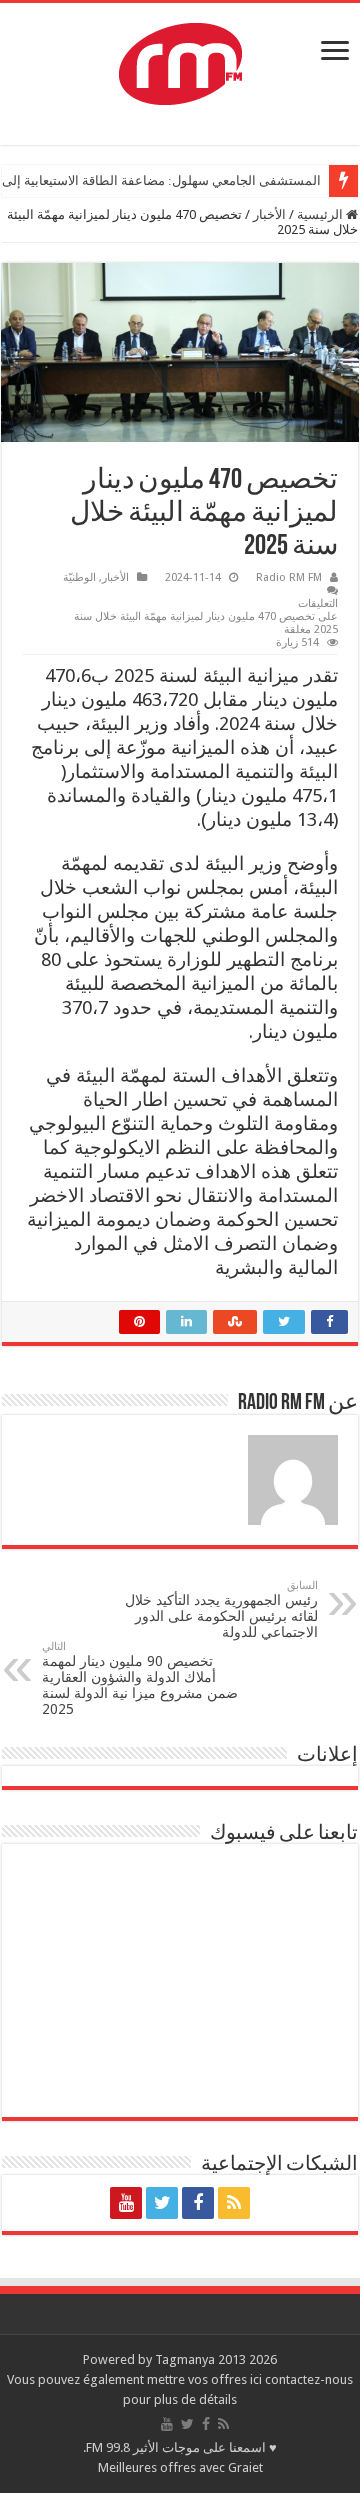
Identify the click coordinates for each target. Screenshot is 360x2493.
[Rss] (234, 2203)
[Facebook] (198, 2203)
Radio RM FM (289, 577)
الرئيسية (321, 214)
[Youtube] (126, 2203)
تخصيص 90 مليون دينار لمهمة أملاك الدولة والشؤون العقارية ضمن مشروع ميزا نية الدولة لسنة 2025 (140, 1678)
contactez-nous (309, 2379)
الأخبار (269, 214)
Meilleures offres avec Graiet (180, 2467)
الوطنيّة (79, 577)
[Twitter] (162, 2203)
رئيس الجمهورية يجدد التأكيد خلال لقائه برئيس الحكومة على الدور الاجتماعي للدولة (221, 1609)
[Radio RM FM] (180, 60)
